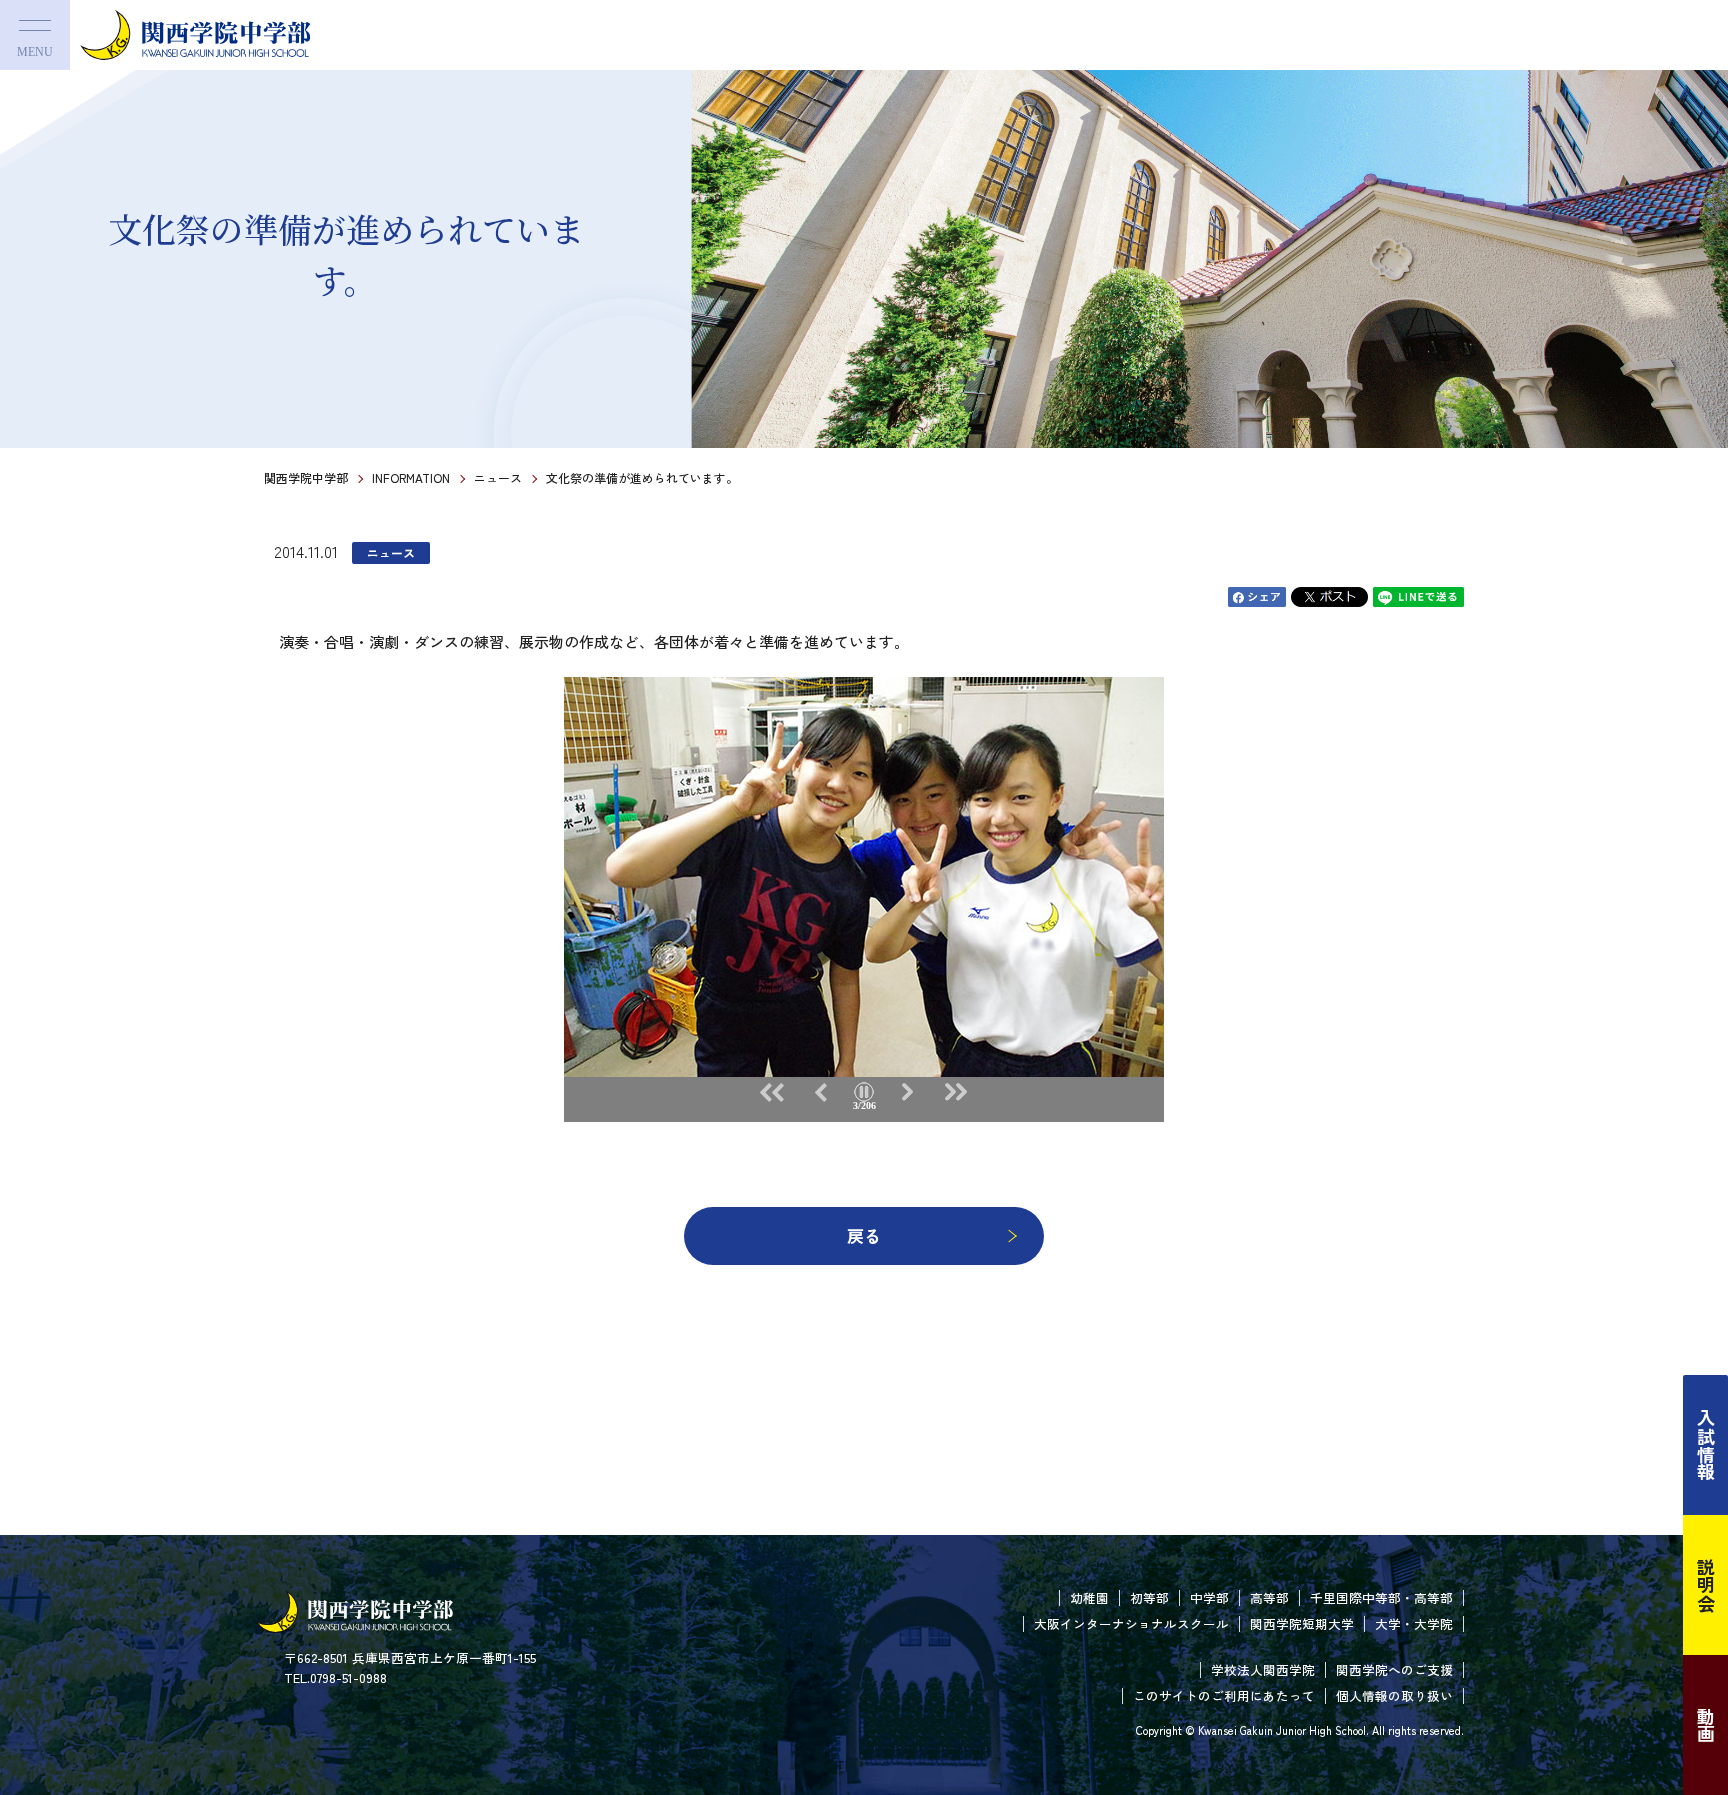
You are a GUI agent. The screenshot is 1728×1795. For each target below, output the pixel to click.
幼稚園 (1089, 1597)
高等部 (1269, 1597)
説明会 (1706, 1585)
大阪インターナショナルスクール (1131, 1623)
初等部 (1149, 1597)
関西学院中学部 (306, 477)
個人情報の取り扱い (1394, 1695)
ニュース (498, 477)
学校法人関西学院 (1263, 1669)
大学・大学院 (1414, 1623)
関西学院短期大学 (1302, 1623)
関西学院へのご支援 (1394, 1669)
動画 (1706, 1725)
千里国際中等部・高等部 (1381, 1597)
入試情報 (1706, 1445)
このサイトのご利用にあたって (1224, 1695)
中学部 (1209, 1597)
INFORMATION (411, 477)
